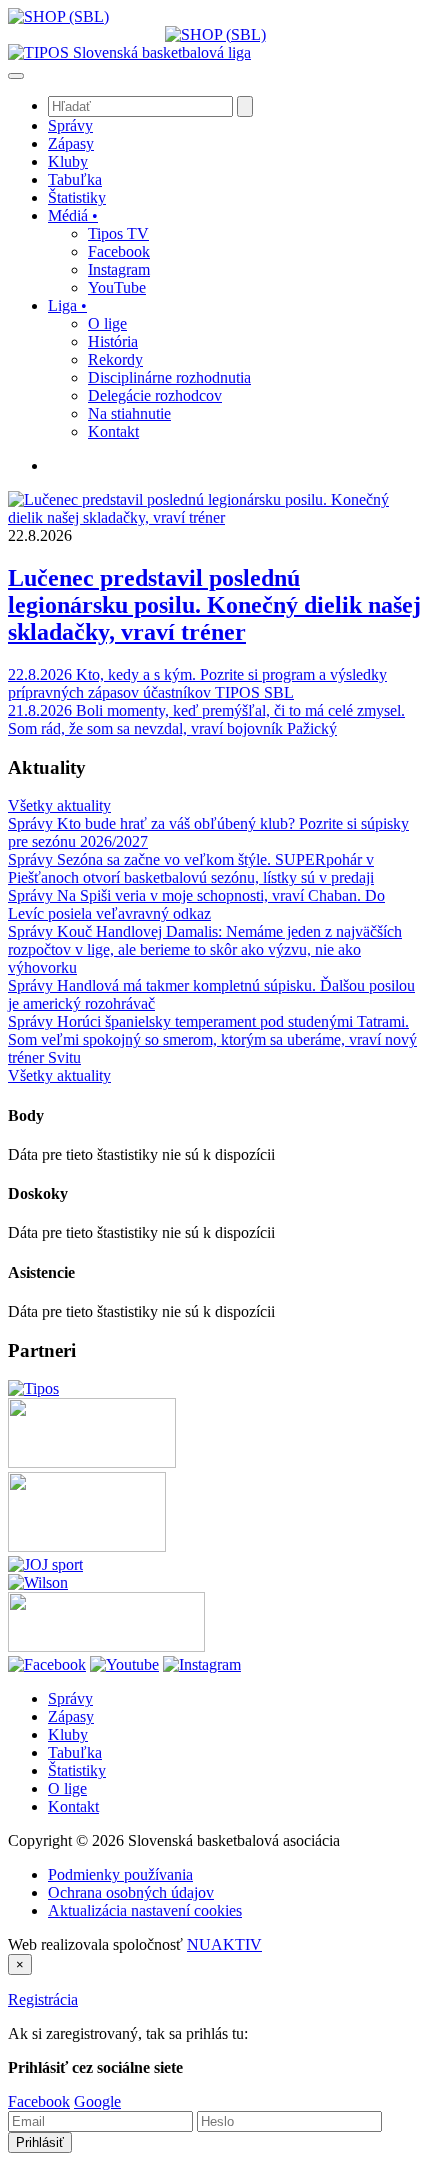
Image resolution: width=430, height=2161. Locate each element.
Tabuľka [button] (75, 179)
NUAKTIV (224, 1944)
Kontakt (73, 1806)
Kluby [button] (68, 161)
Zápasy (71, 1716)
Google (97, 2101)
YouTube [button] (117, 287)
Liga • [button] (67, 305)
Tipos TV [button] (118, 233)
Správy (70, 1698)
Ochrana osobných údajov (131, 1892)
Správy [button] (70, 125)
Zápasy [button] (71, 143)
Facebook (39, 2101)
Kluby (68, 1734)
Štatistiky (77, 1770)
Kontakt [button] (113, 431)
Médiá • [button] (73, 215)
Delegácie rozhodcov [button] (155, 395)
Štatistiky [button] (77, 197)
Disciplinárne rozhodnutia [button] (169, 377)
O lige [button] (107, 323)
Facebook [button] (119, 251)
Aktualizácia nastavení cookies (145, 1910)
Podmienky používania (120, 1874)
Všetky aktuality (59, 805)
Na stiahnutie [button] (129, 413)
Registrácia (43, 1999)
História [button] (113, 341)
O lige (67, 1788)
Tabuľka (75, 1752)
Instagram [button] (119, 269)
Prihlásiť (40, 2142)
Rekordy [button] (115, 359)
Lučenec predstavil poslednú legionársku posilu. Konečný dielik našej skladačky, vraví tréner (214, 605)
